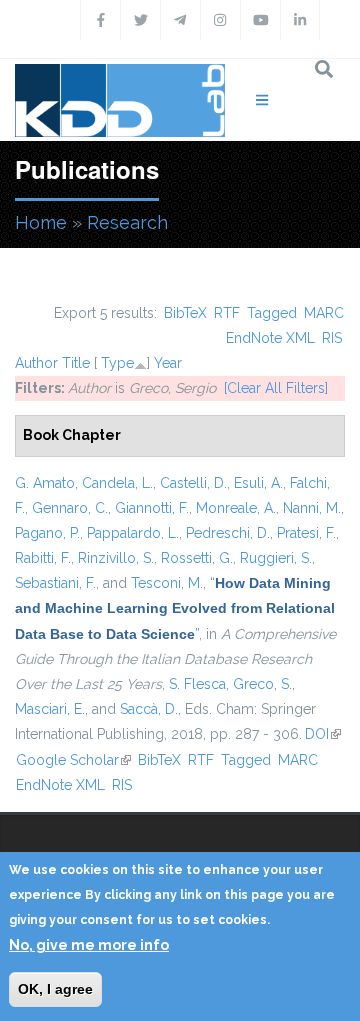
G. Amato (45, 483)
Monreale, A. (236, 508)
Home (41, 222)
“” (175, 608)
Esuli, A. (258, 483)
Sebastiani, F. (55, 583)
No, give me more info (89, 945)
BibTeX (185, 313)
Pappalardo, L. (133, 533)
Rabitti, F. (43, 558)
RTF (227, 313)
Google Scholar (73, 760)
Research (127, 222)
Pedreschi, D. (228, 533)
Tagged (272, 313)
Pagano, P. (47, 533)
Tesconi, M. (167, 583)
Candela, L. (117, 483)
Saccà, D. (149, 709)
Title (76, 363)
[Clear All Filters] (276, 388)
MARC (324, 313)
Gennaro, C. (70, 508)
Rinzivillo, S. (116, 558)
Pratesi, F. (306, 533)
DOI (323, 734)
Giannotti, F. (152, 508)
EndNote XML (270, 338)
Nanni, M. (312, 508)
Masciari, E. (50, 709)
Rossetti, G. (197, 558)
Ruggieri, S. (276, 558)
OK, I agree (55, 989)
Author (36, 363)
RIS (332, 338)
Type (117, 363)
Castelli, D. (193, 483)
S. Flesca (197, 684)
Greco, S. (262, 684)
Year (168, 363)
